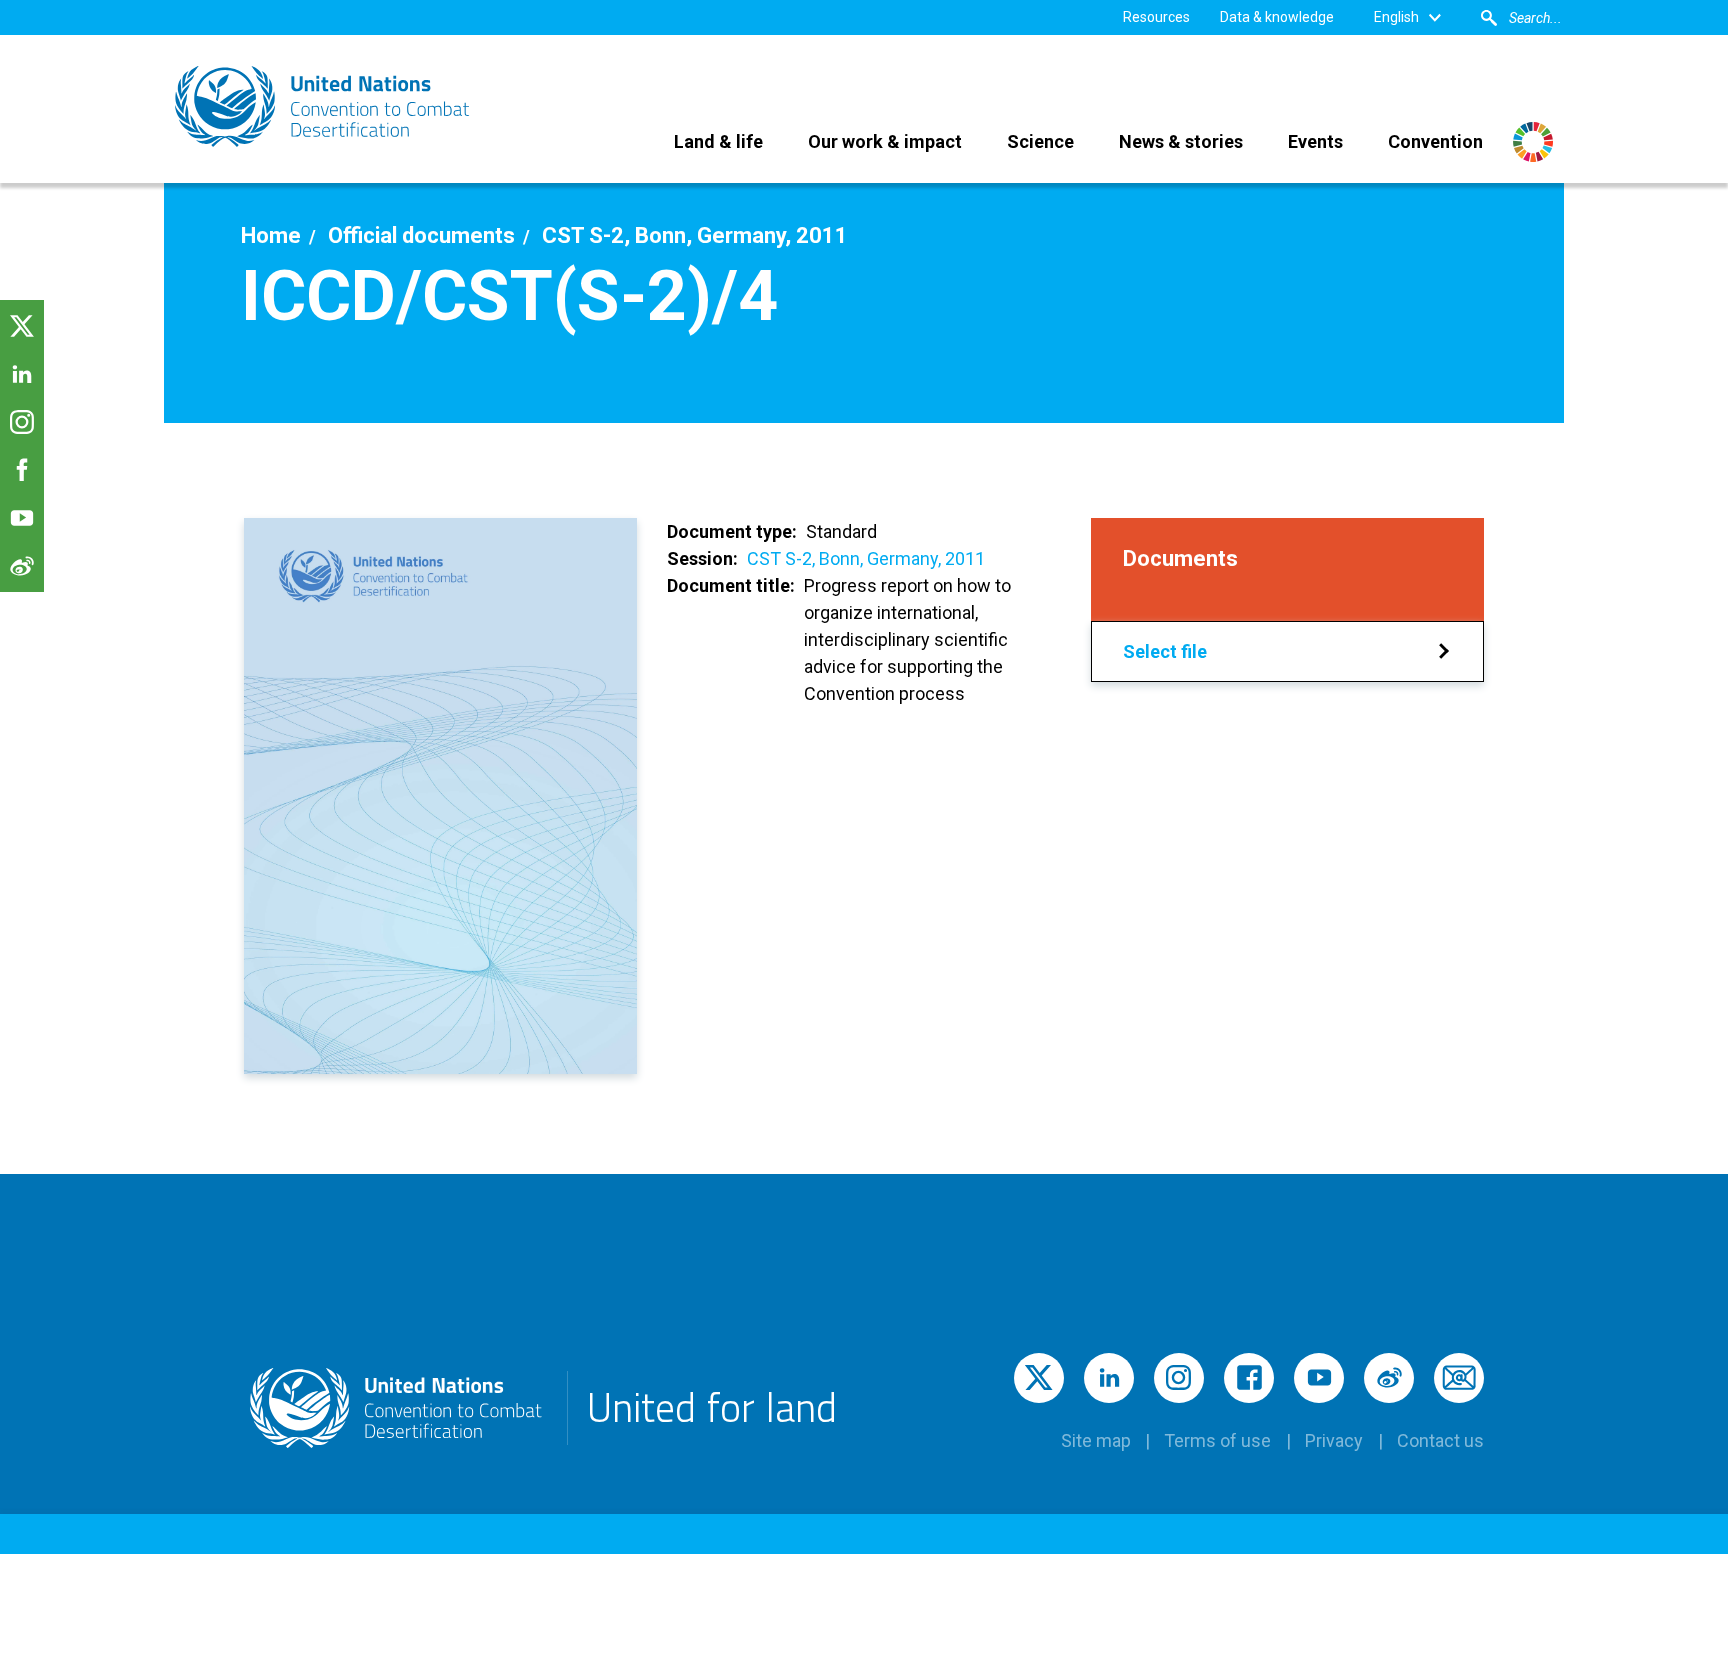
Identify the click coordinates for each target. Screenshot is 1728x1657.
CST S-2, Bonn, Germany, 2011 (866, 558)
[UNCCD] (324, 106)
